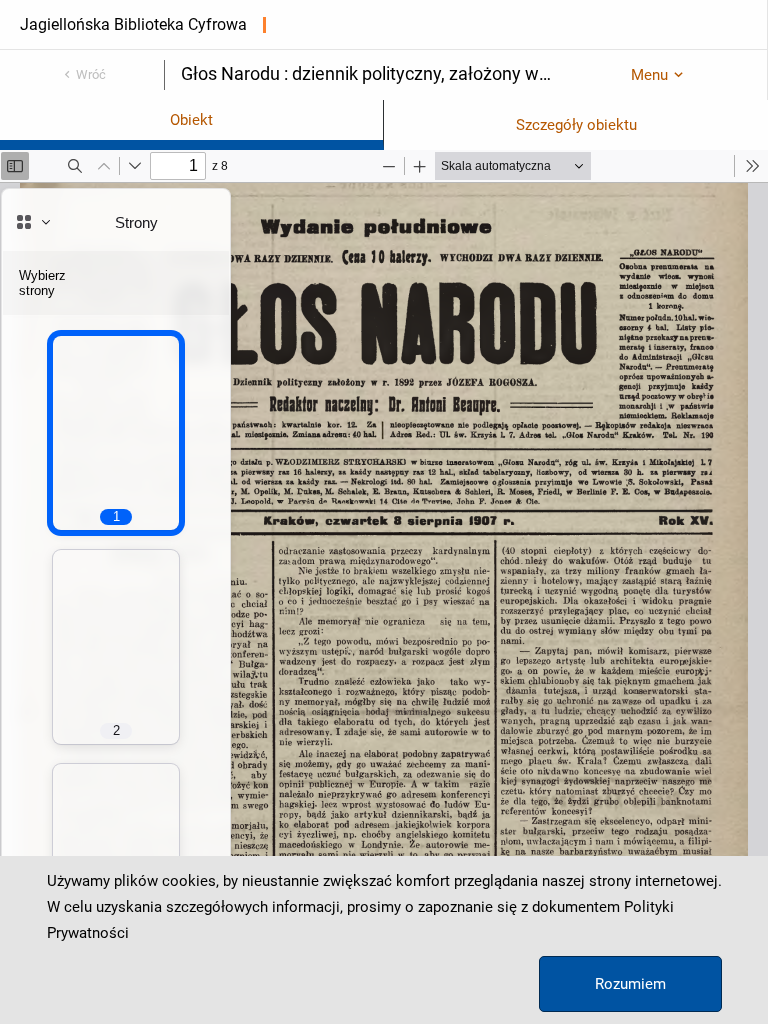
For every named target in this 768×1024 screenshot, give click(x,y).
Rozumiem (630, 984)
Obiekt (191, 120)
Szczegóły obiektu (576, 125)
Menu (649, 75)
